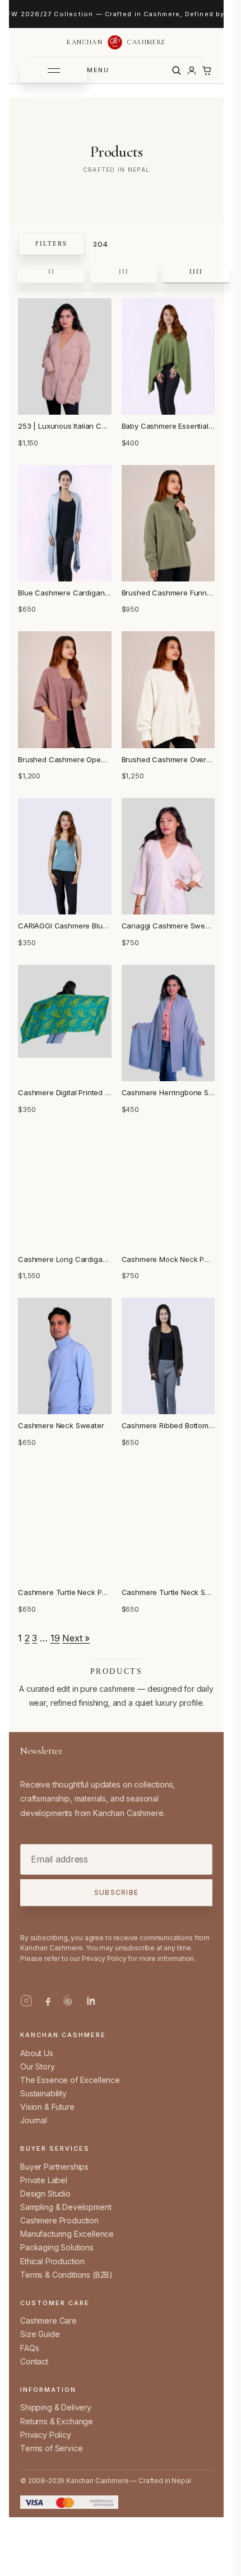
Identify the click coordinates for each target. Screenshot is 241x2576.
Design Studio (45, 2193)
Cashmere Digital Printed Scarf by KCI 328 (65, 1092)
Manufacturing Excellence (67, 2234)
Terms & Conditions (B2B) (66, 2275)
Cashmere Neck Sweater (61, 1425)
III (124, 271)
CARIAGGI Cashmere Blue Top (65, 926)
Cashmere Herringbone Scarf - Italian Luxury (168, 1092)
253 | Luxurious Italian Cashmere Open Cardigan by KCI (65, 426)
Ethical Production (52, 2261)
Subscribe (117, 1893)
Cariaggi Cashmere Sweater (168, 926)
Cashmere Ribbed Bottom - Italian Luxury (168, 1425)
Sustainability (43, 2093)
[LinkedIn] (90, 2001)
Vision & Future (47, 2107)
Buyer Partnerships (54, 2167)
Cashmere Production (59, 2220)
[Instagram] (26, 2001)
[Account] (192, 71)
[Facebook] (48, 2001)
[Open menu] (54, 71)
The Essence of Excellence (70, 2080)
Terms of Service (51, 2448)
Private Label (44, 2180)
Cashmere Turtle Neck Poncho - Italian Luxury (65, 1592)
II (52, 271)
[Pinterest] (69, 2001)
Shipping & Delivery (56, 2407)
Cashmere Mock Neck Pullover (168, 1259)
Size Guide (40, 2334)
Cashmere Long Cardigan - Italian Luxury (65, 1259)
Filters (51, 243)
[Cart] (207, 71)
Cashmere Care (48, 2321)
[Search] (177, 71)
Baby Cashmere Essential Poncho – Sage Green (168, 426)
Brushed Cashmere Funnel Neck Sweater (168, 593)
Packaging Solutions (57, 2247)
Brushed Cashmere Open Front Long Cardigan (65, 759)
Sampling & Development (66, 2207)
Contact (34, 2361)
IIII (196, 271)
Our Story (38, 2066)
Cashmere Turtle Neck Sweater (168, 1592)
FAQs (29, 2348)
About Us (37, 2053)
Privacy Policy (46, 2435)
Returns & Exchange (57, 2421)
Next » (76, 1638)
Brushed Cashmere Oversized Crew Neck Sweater (168, 759)
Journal (34, 2120)
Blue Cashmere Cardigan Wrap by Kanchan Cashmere (65, 593)
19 (55, 1638)
